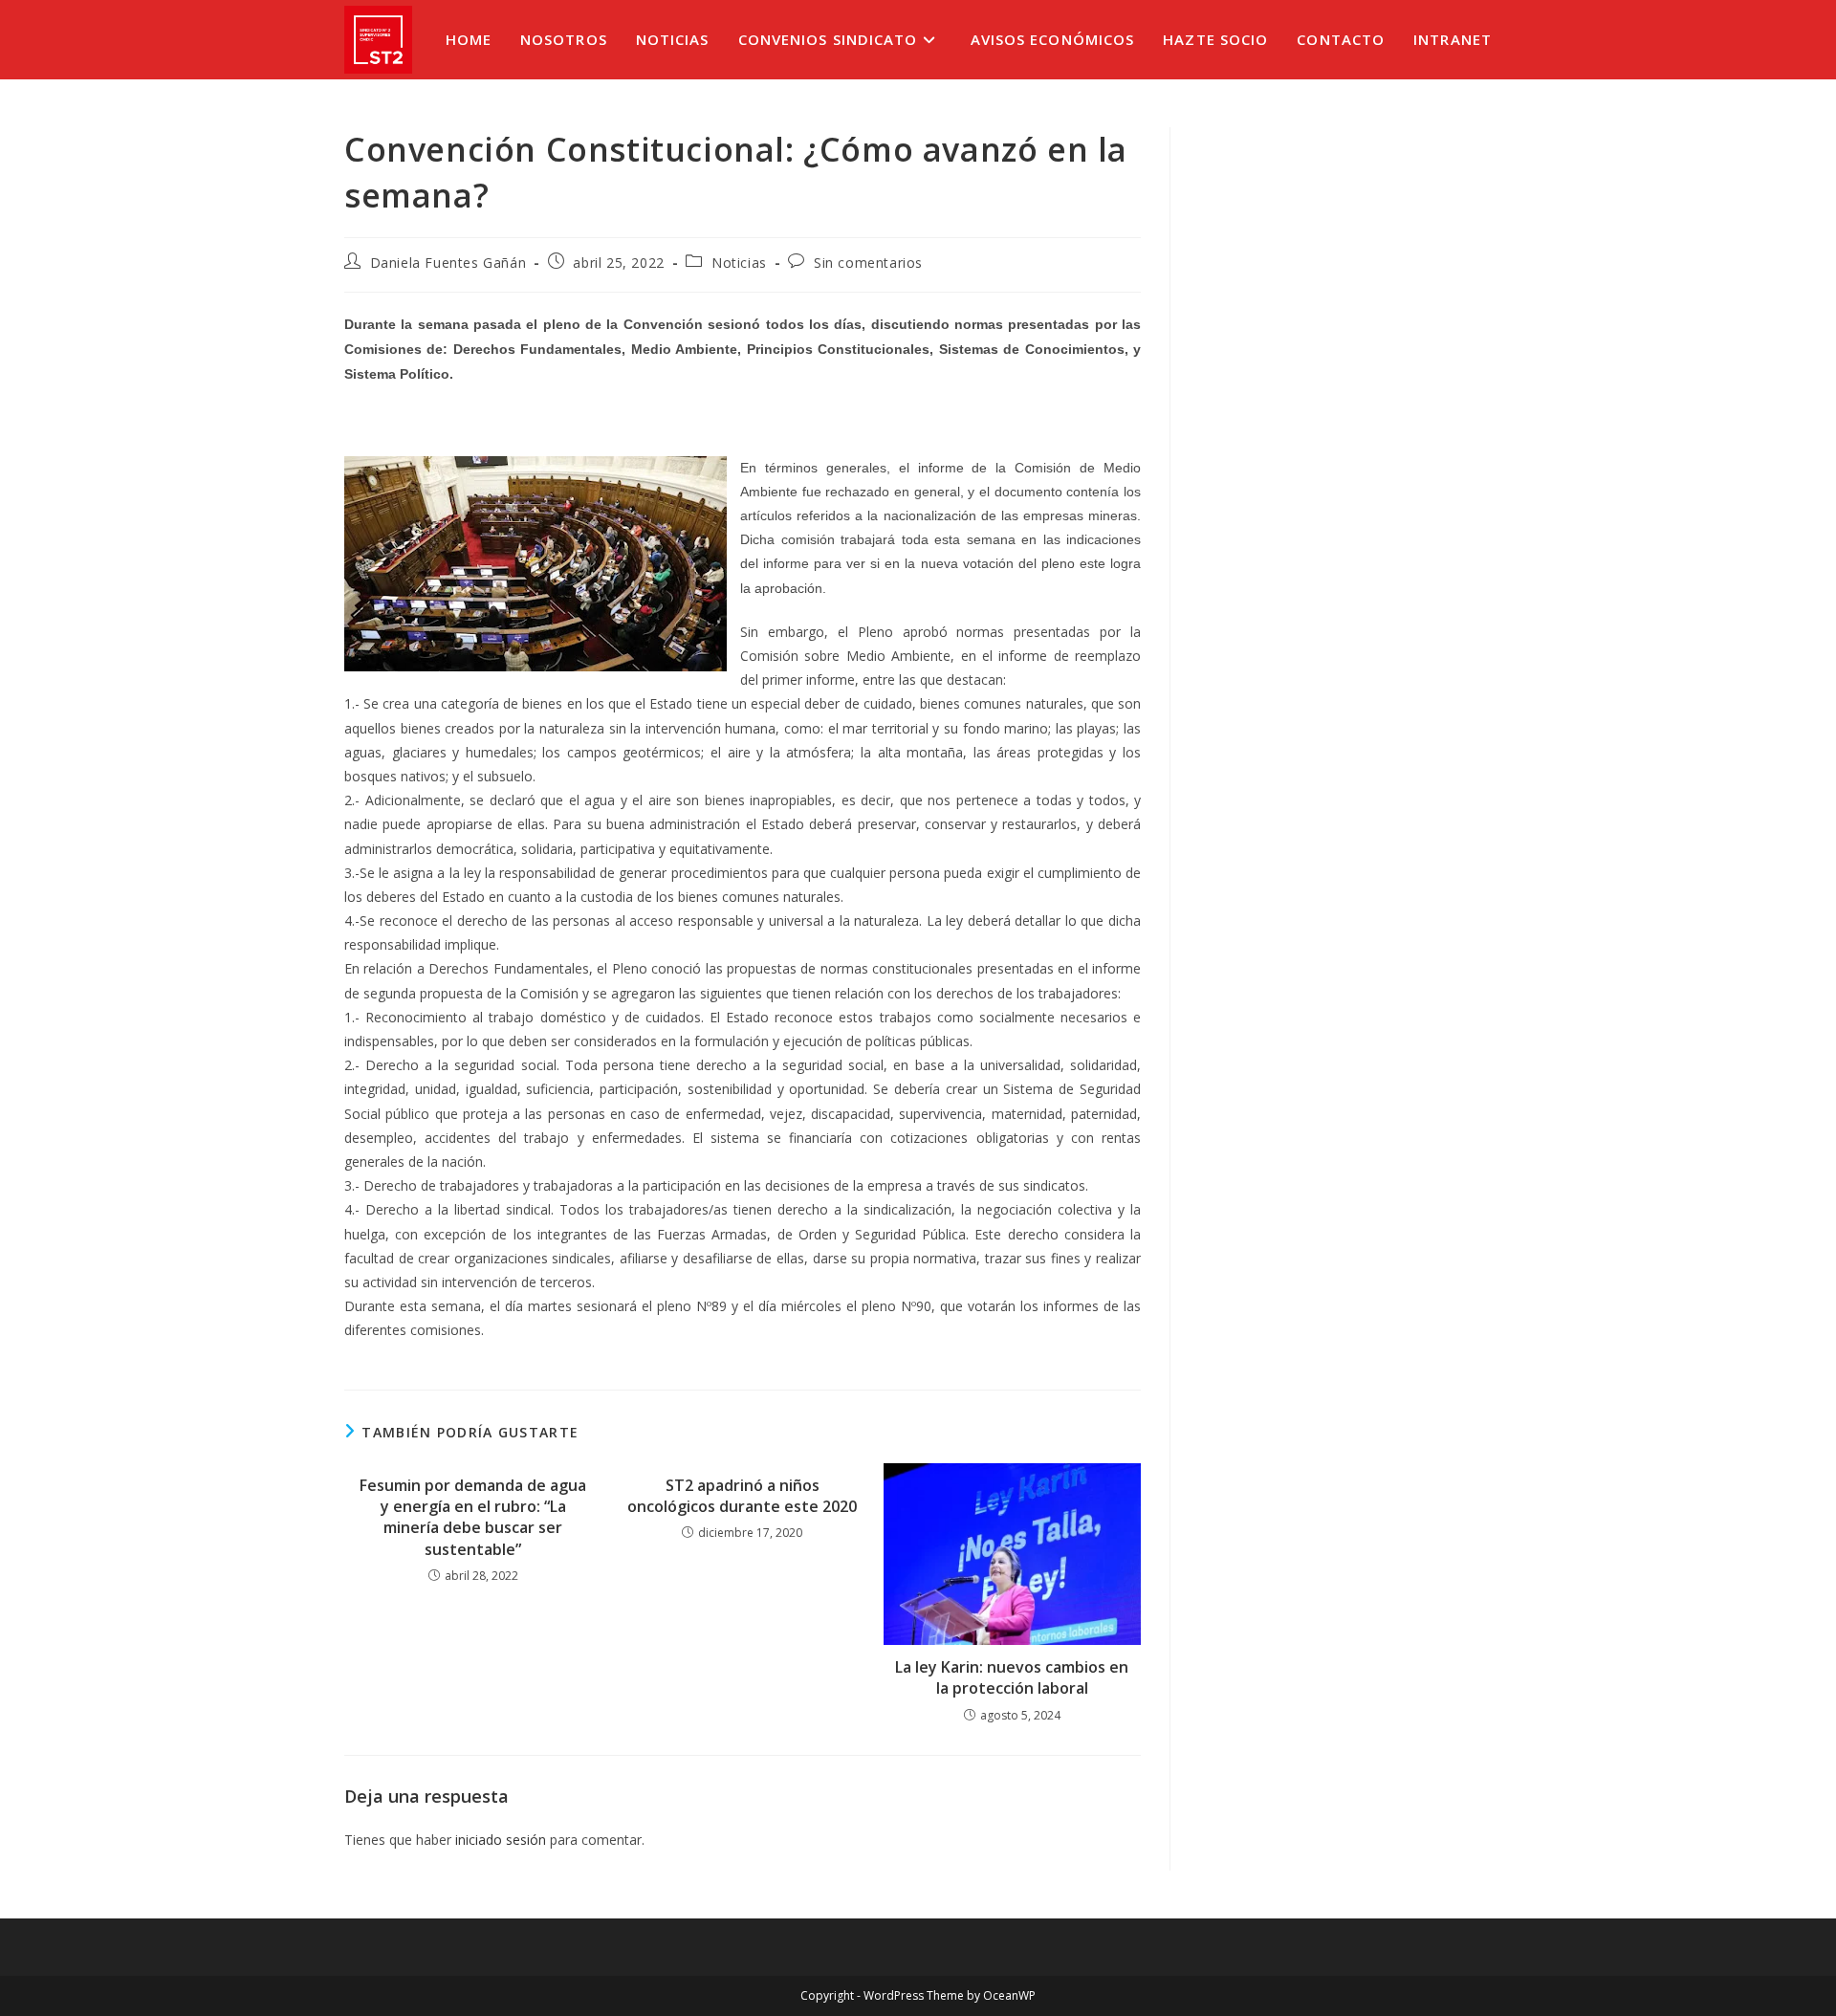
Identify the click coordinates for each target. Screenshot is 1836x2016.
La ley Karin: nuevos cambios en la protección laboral (1012, 1677)
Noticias (739, 263)
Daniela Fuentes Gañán (448, 263)
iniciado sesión (501, 1840)
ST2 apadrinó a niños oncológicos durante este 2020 (742, 1496)
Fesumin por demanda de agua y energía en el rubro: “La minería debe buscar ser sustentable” (473, 1517)
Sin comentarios (868, 263)
